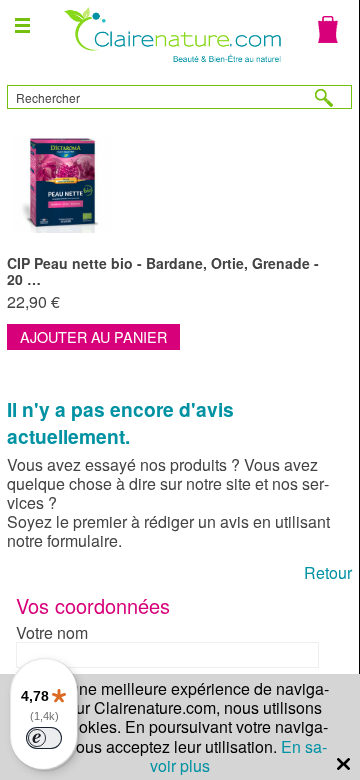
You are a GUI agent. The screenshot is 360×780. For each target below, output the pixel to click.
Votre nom (52, 632)
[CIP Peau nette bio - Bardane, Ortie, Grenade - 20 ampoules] (179, 184)
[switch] (44, 738)
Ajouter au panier (93, 336)
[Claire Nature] (170, 64)
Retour (328, 572)
